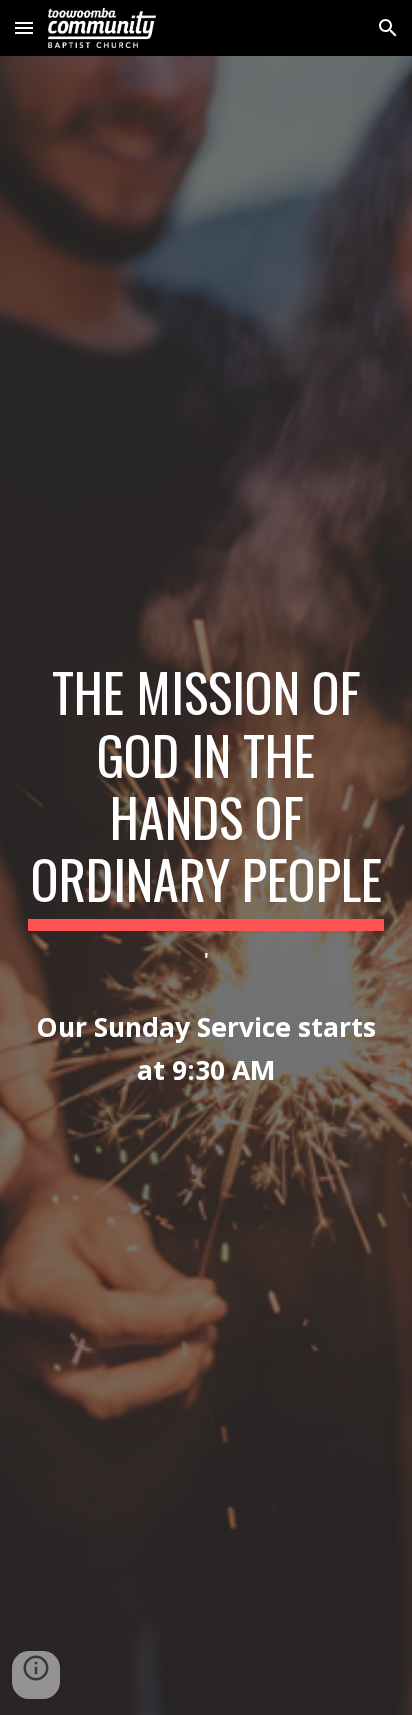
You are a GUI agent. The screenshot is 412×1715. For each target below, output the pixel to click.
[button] (24, 27)
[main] (206, 885)
